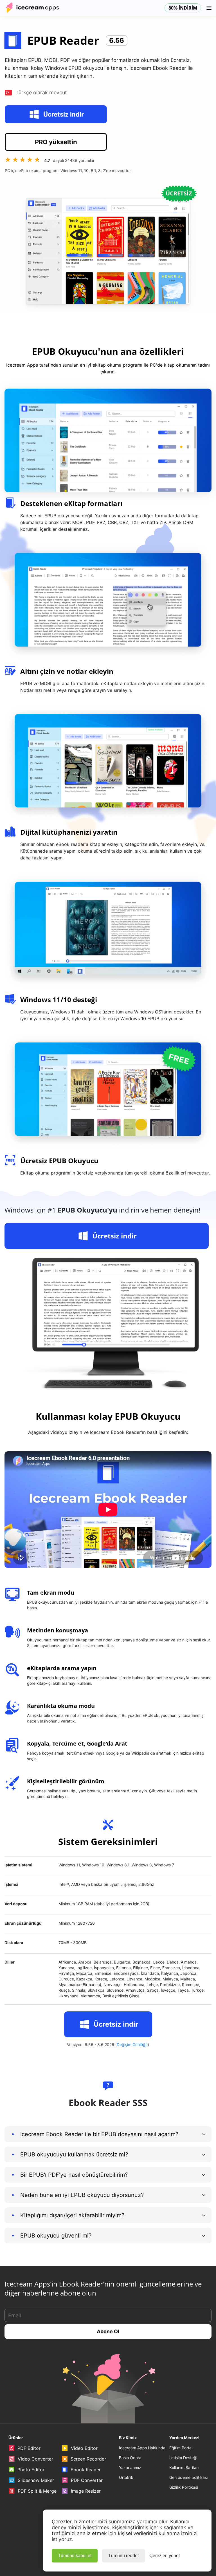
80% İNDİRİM (183, 8)
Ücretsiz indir (64, 114)
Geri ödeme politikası (188, 2477)
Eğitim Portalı (181, 2448)
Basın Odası (130, 2458)
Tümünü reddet (123, 2556)
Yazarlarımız (130, 2467)
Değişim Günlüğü (132, 2044)
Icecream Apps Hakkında (142, 2448)
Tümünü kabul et (75, 2556)
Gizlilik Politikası (184, 2487)
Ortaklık (126, 2477)
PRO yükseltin (56, 142)
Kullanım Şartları (184, 2467)
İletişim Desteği (183, 2458)
